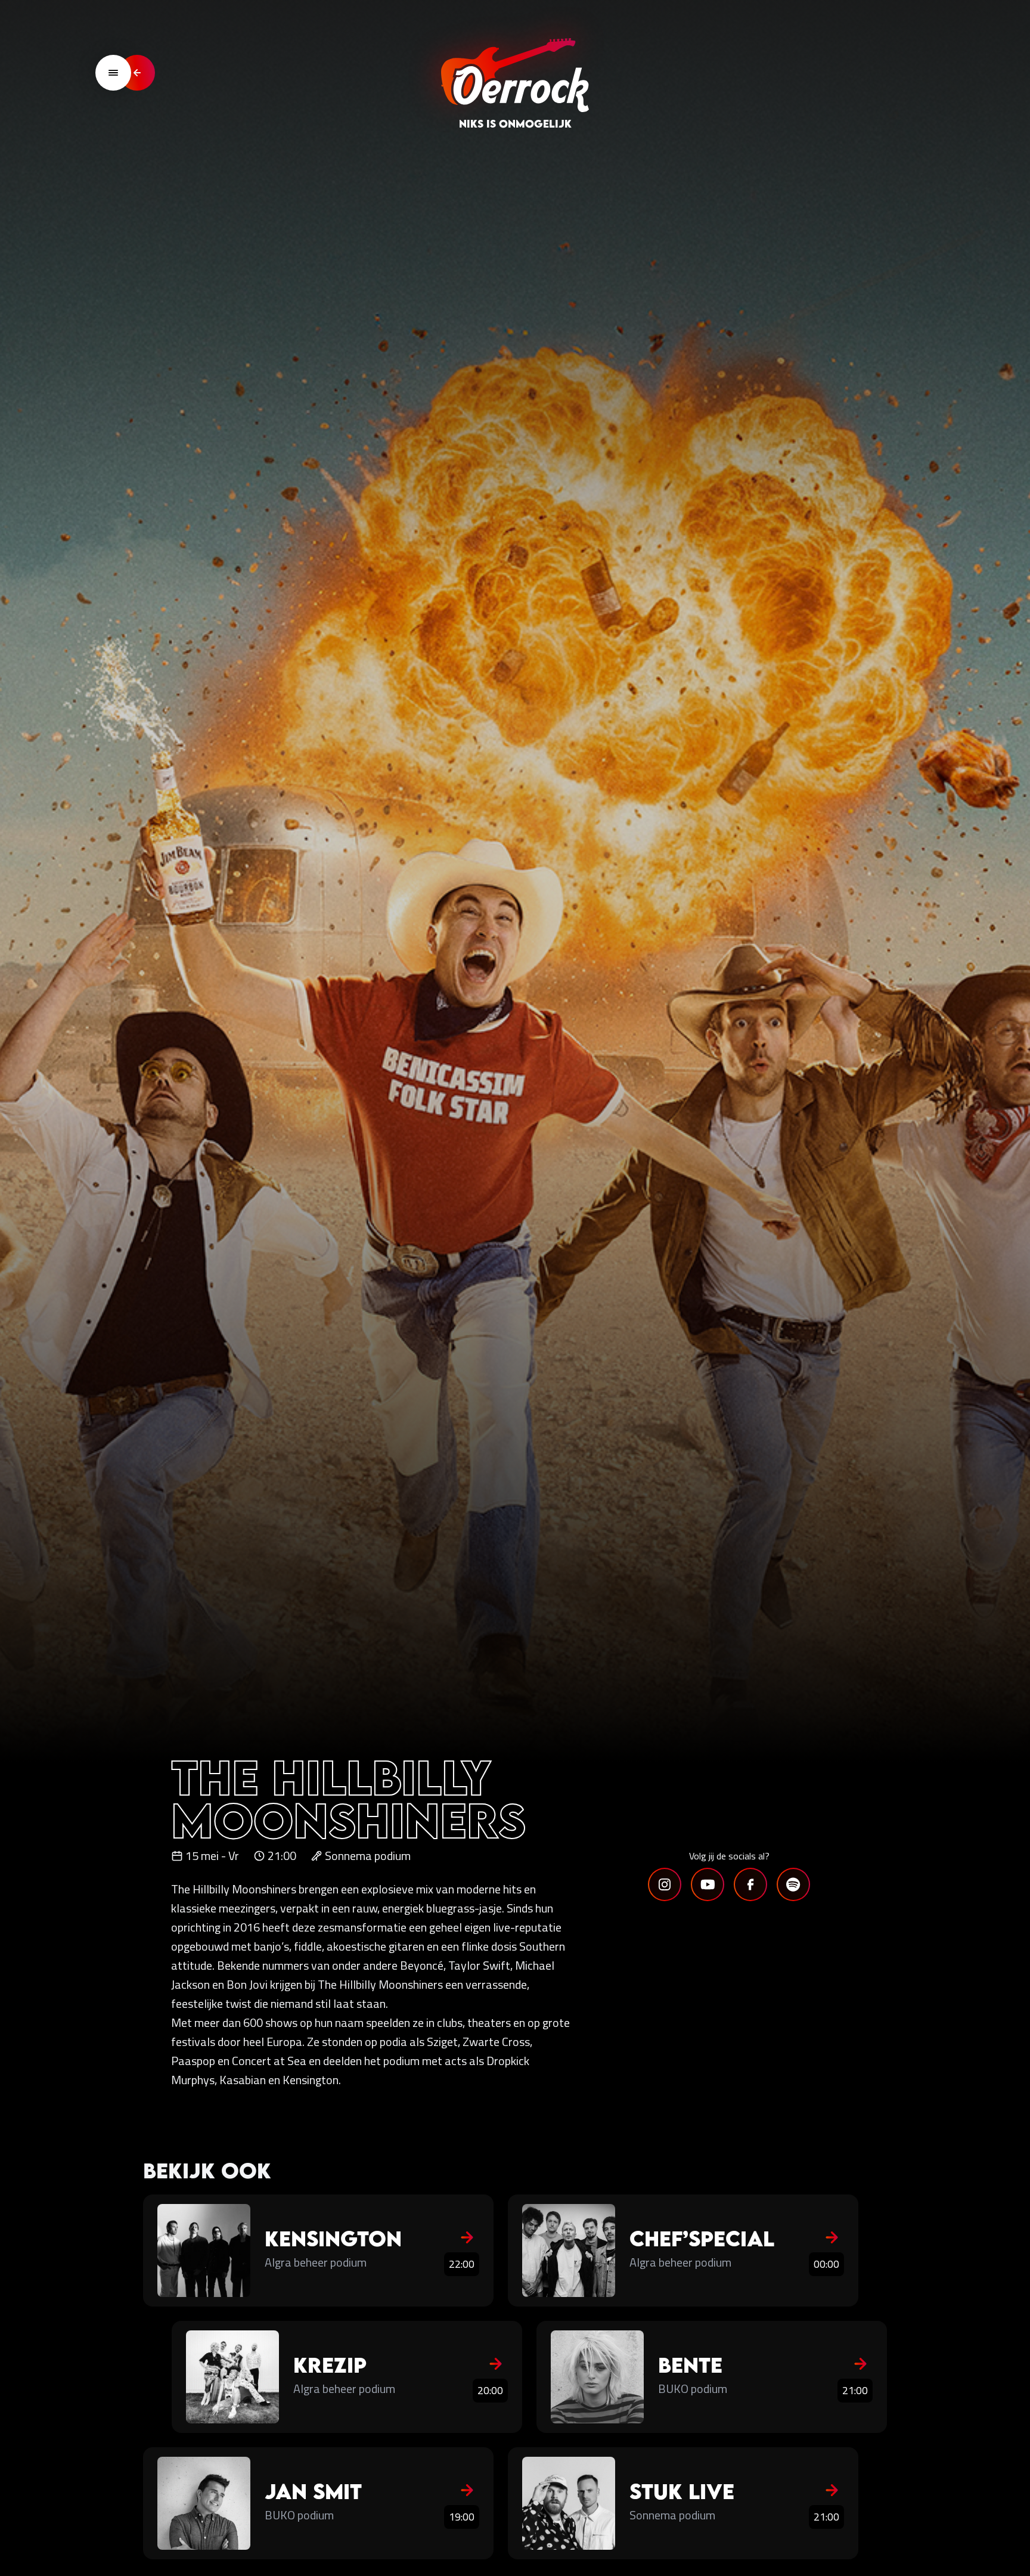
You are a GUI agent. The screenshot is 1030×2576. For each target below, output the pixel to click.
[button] (665, 1884)
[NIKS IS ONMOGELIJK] (515, 73)
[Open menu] (113, 73)
